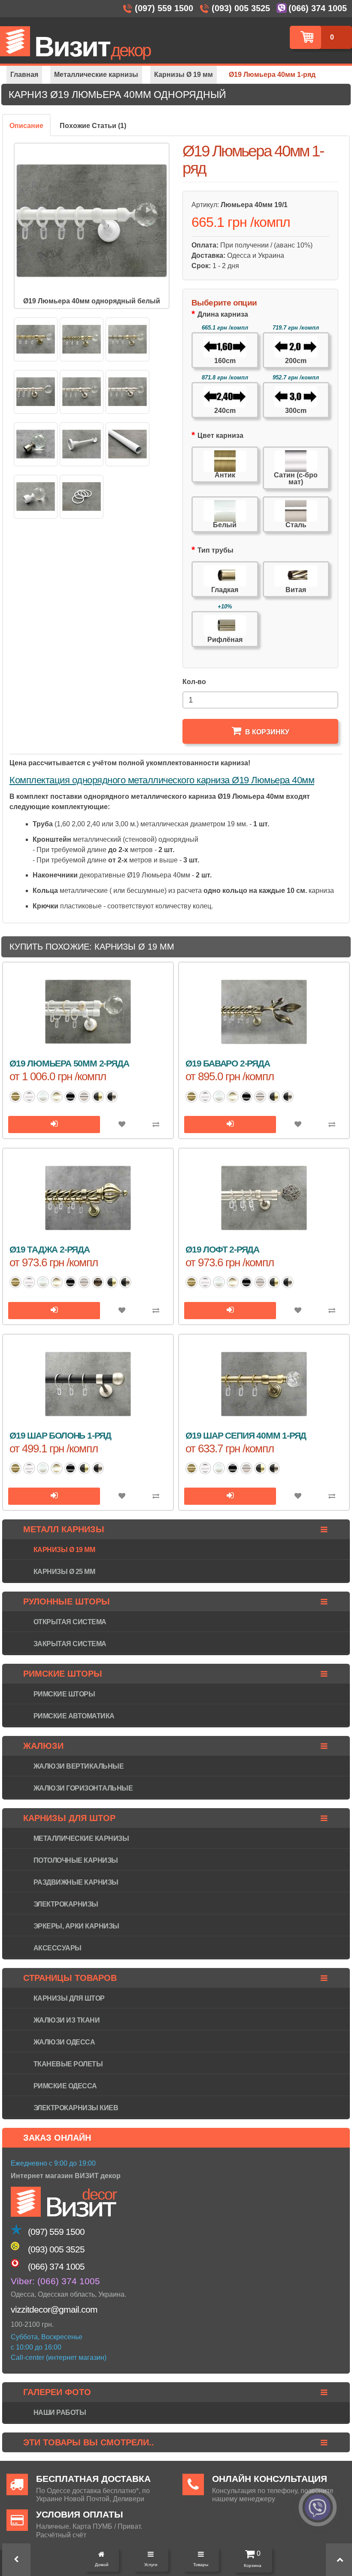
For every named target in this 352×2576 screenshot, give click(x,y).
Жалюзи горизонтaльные (83, 1788)
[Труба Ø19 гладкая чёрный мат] (127, 444)
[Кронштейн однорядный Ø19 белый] (82, 444)
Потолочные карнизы (76, 1860)
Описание (26, 126)
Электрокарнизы (66, 1904)
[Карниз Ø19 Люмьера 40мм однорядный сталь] (36, 444)
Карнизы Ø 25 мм (64, 1572)
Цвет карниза (220, 435)
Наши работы (60, 2413)
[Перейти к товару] (54, 1125)
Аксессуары (58, 1948)
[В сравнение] (156, 1125)
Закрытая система (70, 1644)
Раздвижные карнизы (76, 1882)
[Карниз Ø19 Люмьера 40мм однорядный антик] (36, 339)
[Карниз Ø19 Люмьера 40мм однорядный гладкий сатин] (36, 392)
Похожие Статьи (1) (93, 126)
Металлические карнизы (81, 1838)
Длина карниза (223, 314)
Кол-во (194, 682)
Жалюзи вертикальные (79, 1766)
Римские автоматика (74, 1716)
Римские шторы (64, 1694)
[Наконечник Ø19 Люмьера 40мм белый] (36, 497)
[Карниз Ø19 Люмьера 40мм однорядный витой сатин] (82, 392)
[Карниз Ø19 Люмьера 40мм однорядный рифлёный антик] (127, 339)
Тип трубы (215, 550)
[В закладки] (122, 1125)
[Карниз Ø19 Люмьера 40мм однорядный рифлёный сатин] (127, 392)
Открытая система (70, 1622)
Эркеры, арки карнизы (76, 1926)
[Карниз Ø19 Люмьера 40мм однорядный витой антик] (82, 339)
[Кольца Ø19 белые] (82, 497)
